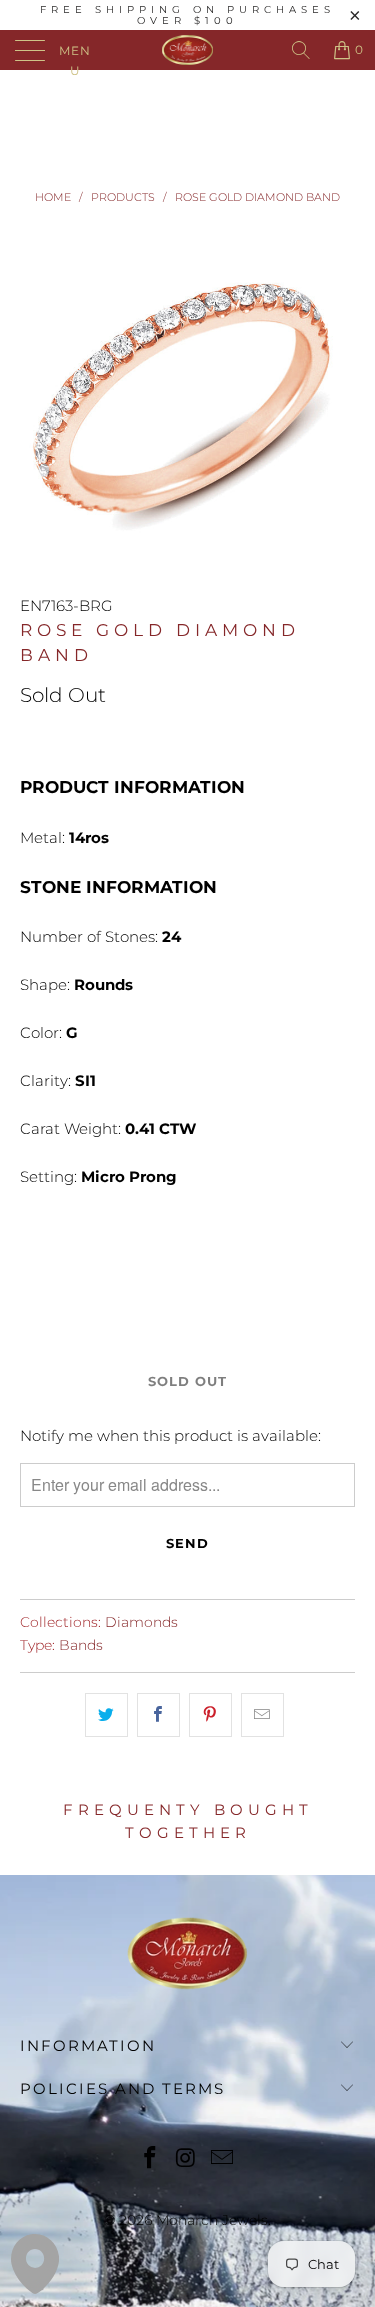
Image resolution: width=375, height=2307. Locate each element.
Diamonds (141, 1622)
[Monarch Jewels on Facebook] (151, 2159)
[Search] (301, 50)
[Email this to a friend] (262, 1715)
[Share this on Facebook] (158, 1715)
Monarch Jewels (212, 2220)
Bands (81, 1645)
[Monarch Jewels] (188, 50)
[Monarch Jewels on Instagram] (187, 2159)
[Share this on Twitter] (106, 1715)
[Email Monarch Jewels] (222, 2159)
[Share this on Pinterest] (210, 1715)
